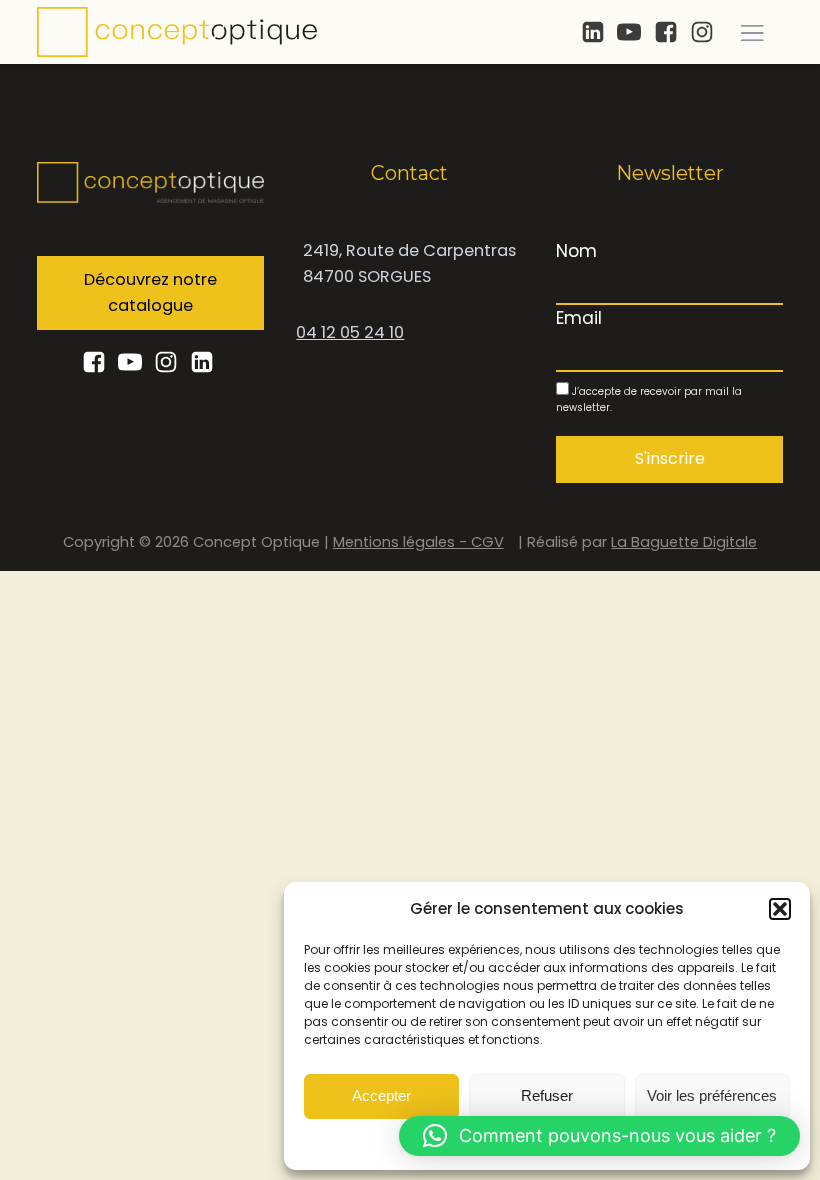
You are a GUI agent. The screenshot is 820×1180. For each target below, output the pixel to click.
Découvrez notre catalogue (150, 292)
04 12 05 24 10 (350, 332)
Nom (576, 251)
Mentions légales (396, 542)
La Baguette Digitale (684, 542)
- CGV (481, 542)
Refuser (547, 1095)
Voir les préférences (712, 1095)
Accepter (381, 1095)
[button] (780, 909)
